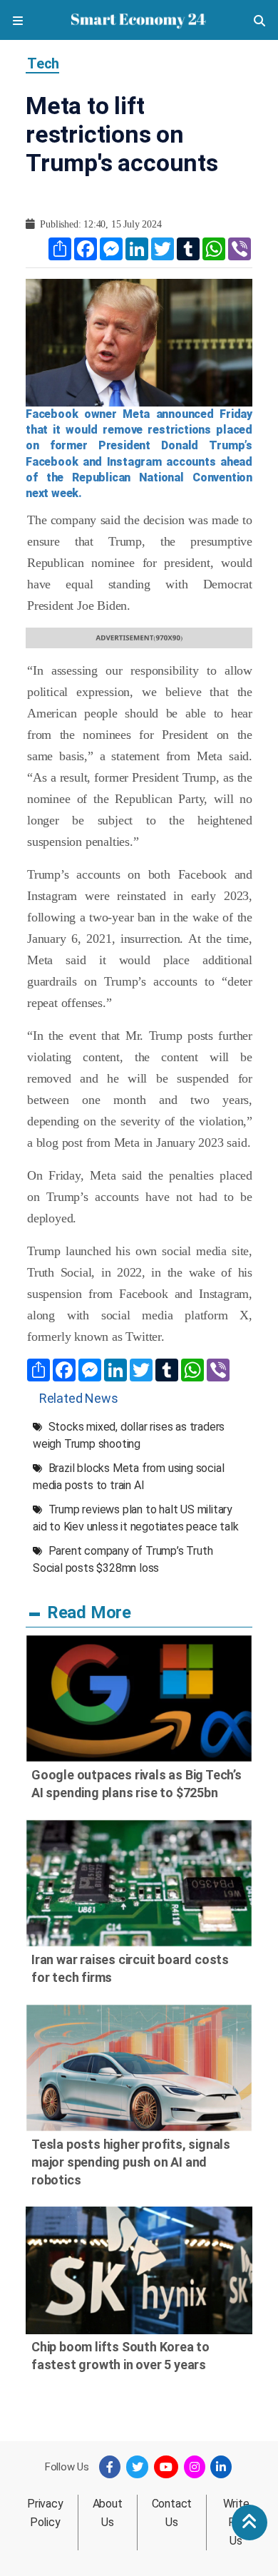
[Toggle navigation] (18, 20)
